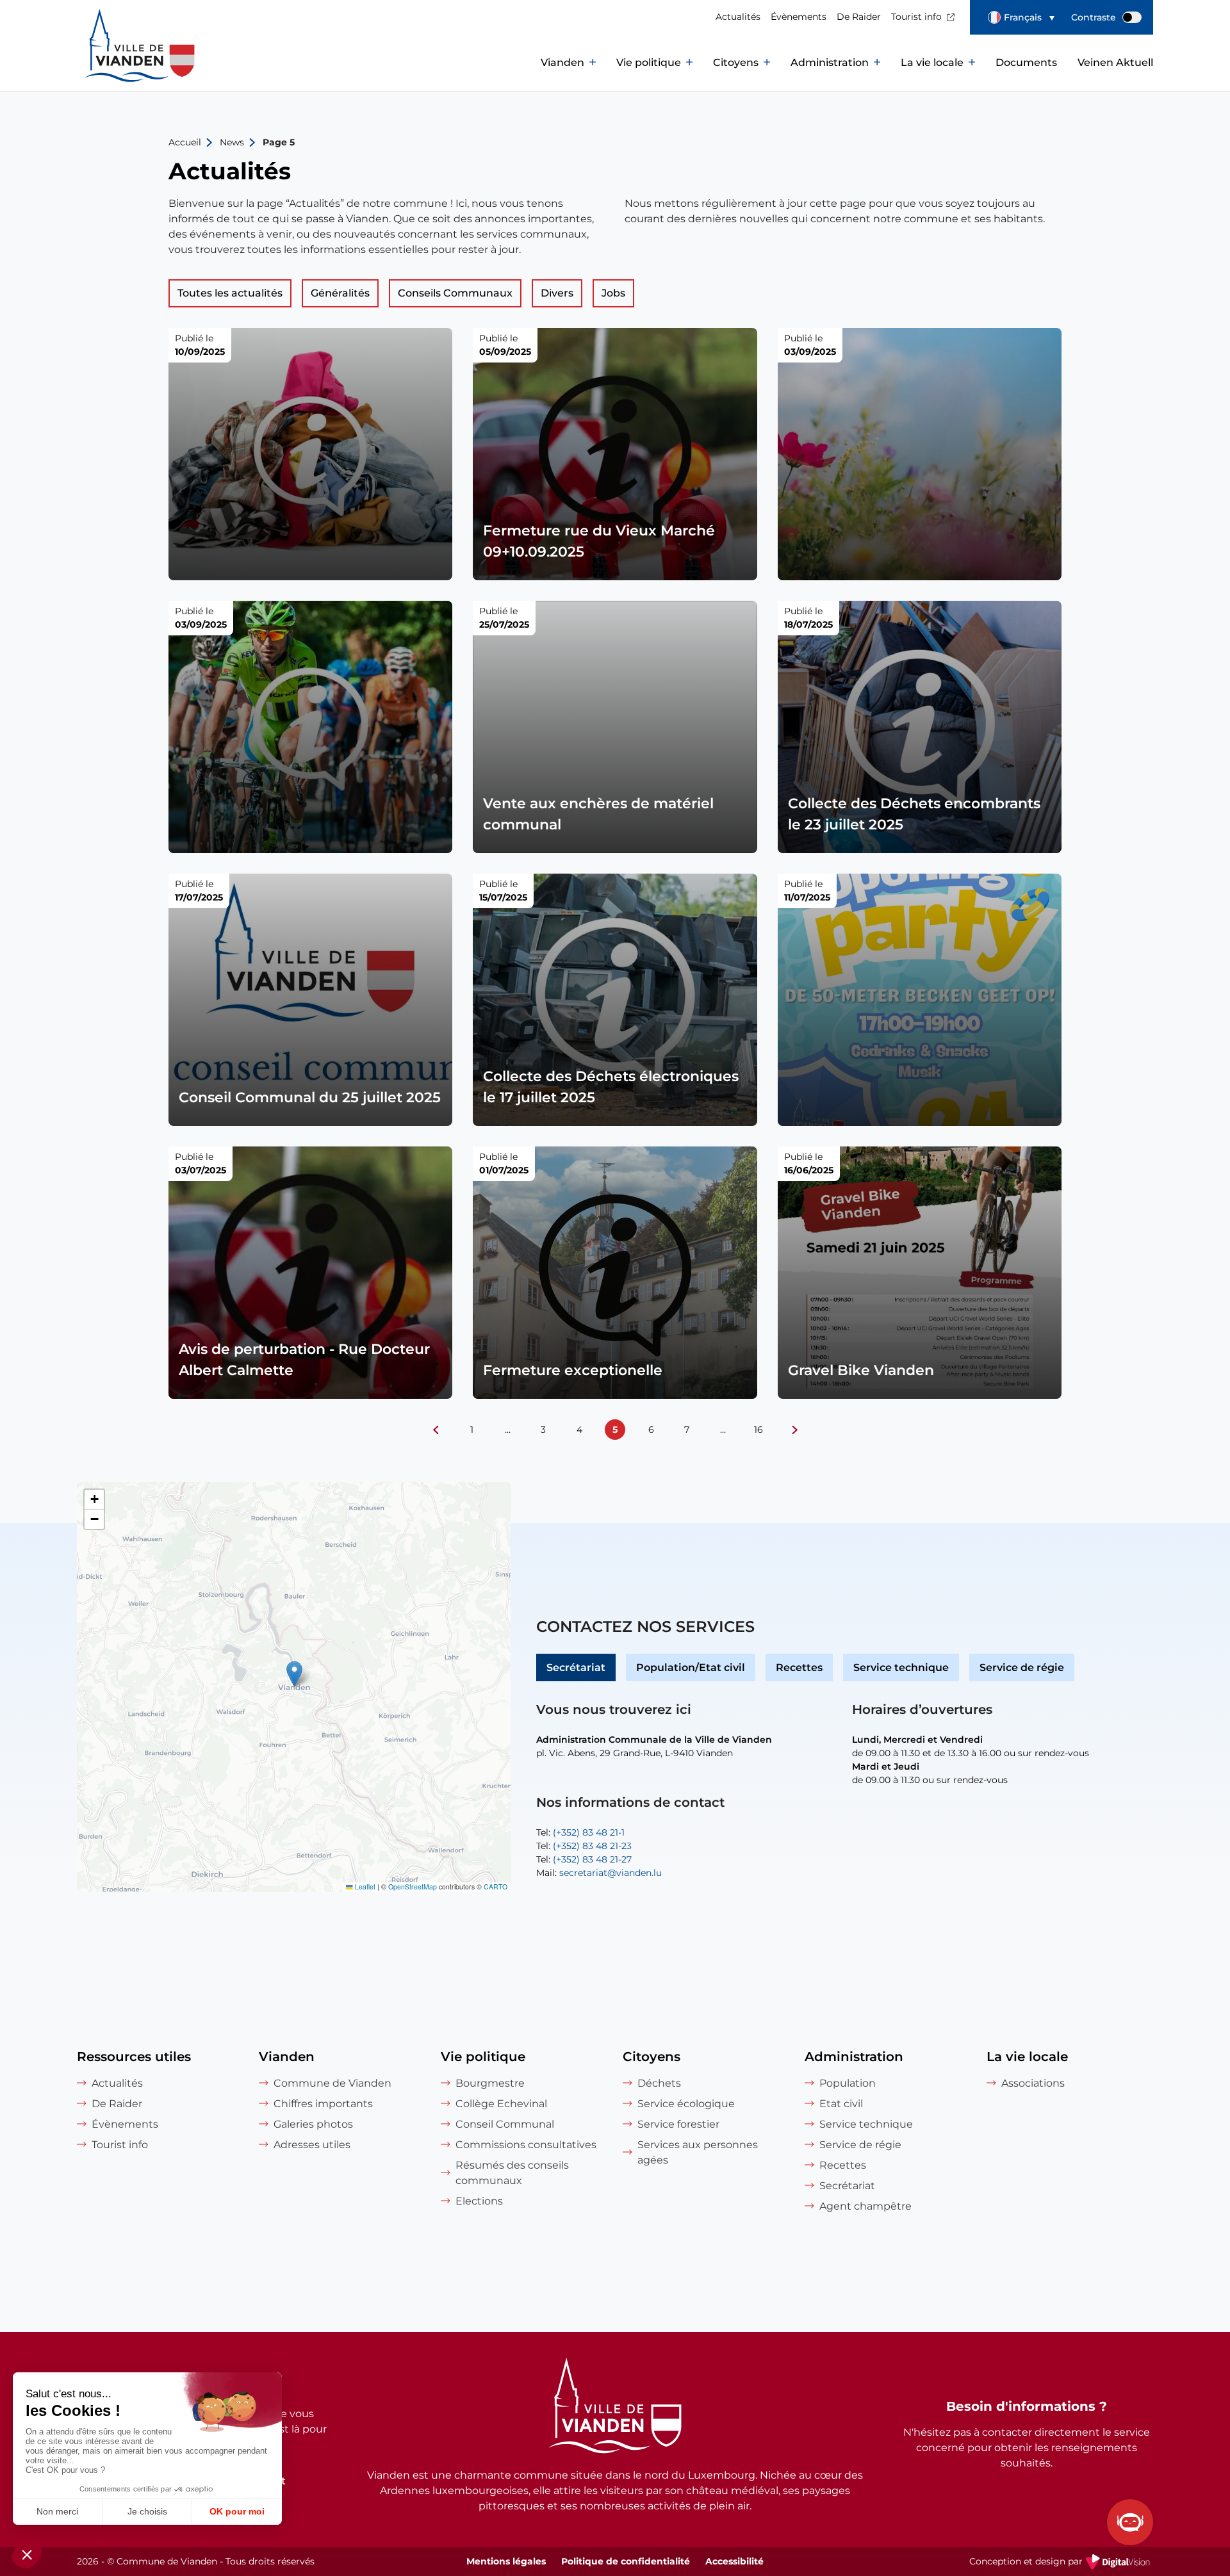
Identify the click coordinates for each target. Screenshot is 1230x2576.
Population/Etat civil (691, 1667)
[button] (1021, 17)
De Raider (859, 17)
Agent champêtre (865, 2206)
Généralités (340, 293)
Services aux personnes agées (698, 2152)
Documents (1026, 62)
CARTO (496, 1887)
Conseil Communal (505, 2124)
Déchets (659, 2083)
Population (848, 2083)
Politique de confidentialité (626, 2561)
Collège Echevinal (501, 2104)
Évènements (799, 17)
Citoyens (736, 62)
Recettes (799, 1667)
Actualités (738, 17)
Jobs (613, 293)
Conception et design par (1061, 2563)
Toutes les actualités (230, 293)
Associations (1033, 2083)
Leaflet (364, 1887)
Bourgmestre (490, 2083)
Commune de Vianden (332, 2083)
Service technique (901, 1667)
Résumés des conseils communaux (512, 2173)
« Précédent (436, 1430)
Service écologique (686, 2104)
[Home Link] (615, 2408)
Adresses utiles (312, 2145)
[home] (115, 63)
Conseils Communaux (455, 293)
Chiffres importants (323, 2104)
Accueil (185, 142)
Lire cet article (311, 454)
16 (758, 1430)
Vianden (562, 62)
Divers (557, 293)
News (232, 142)
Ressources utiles (134, 2057)
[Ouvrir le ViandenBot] (1130, 2522)
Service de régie (1022, 1667)
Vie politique (649, 62)
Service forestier (678, 2124)
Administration (830, 62)
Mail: (599, 1873)
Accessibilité (734, 2561)
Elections (479, 2201)
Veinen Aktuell (1115, 62)
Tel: (580, 1832)
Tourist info (916, 17)
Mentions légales (506, 2561)
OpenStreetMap (413, 1887)
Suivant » (794, 1430)
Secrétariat (576, 1667)
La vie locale (932, 62)
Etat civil (841, 2104)
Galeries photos (313, 2124)
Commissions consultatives (526, 2145)
